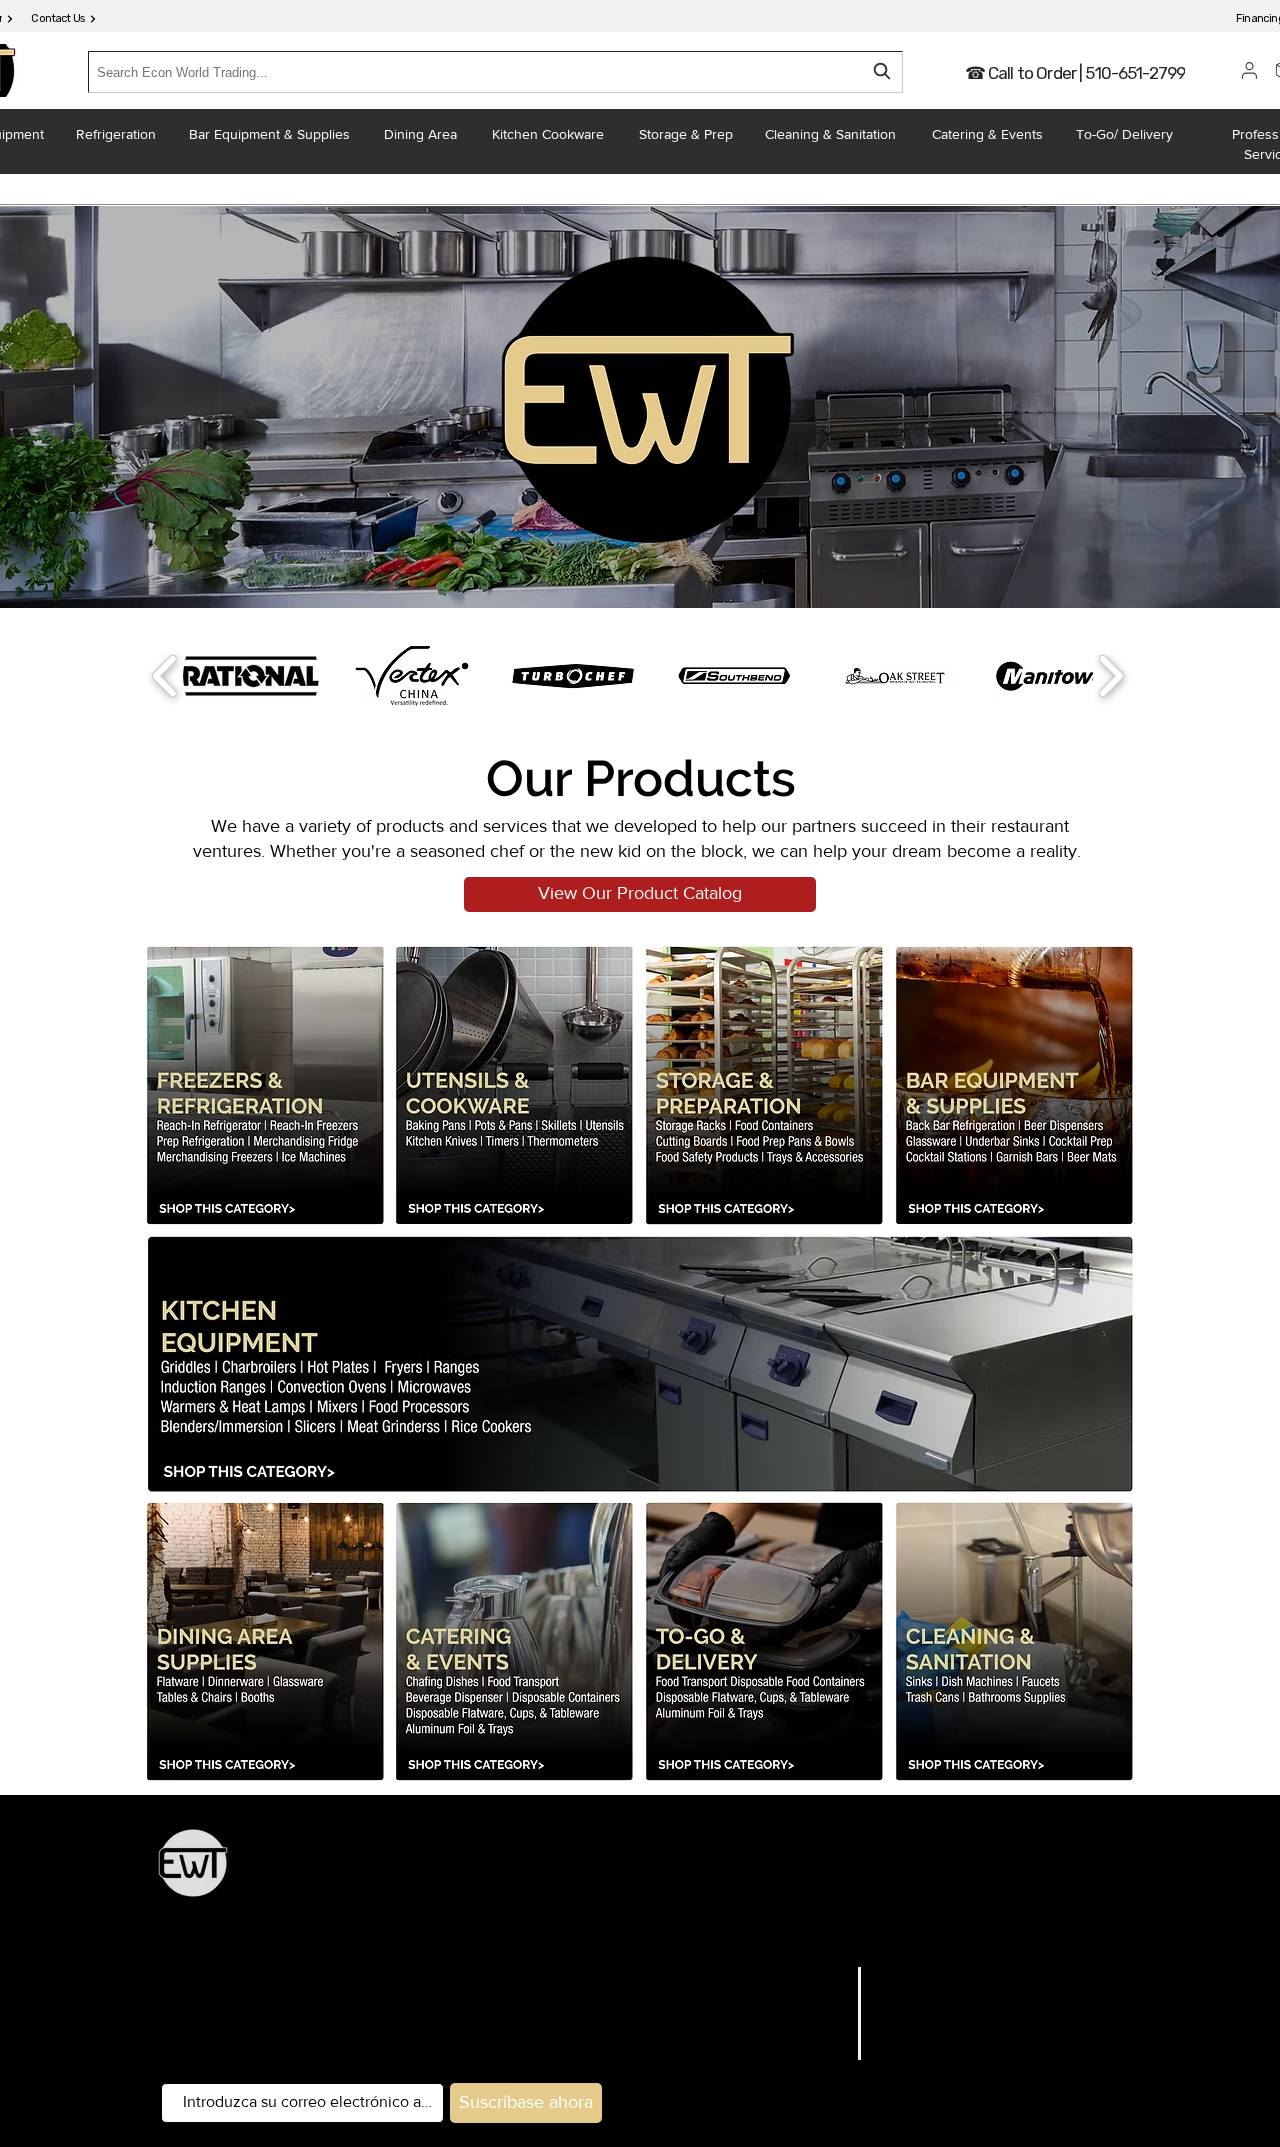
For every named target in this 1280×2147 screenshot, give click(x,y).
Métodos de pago (942, 2076)
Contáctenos (798, 2076)
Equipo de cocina (513, 1873)
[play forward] (1110, 676)
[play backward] (165, 676)
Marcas (819, 2001)
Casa (828, 1976)
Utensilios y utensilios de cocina (910, 1873)
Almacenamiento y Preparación (686, 1873)
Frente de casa (635, 1928)
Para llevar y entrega (761, 1928)
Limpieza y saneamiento (919, 1928)
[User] (1249, 70)
